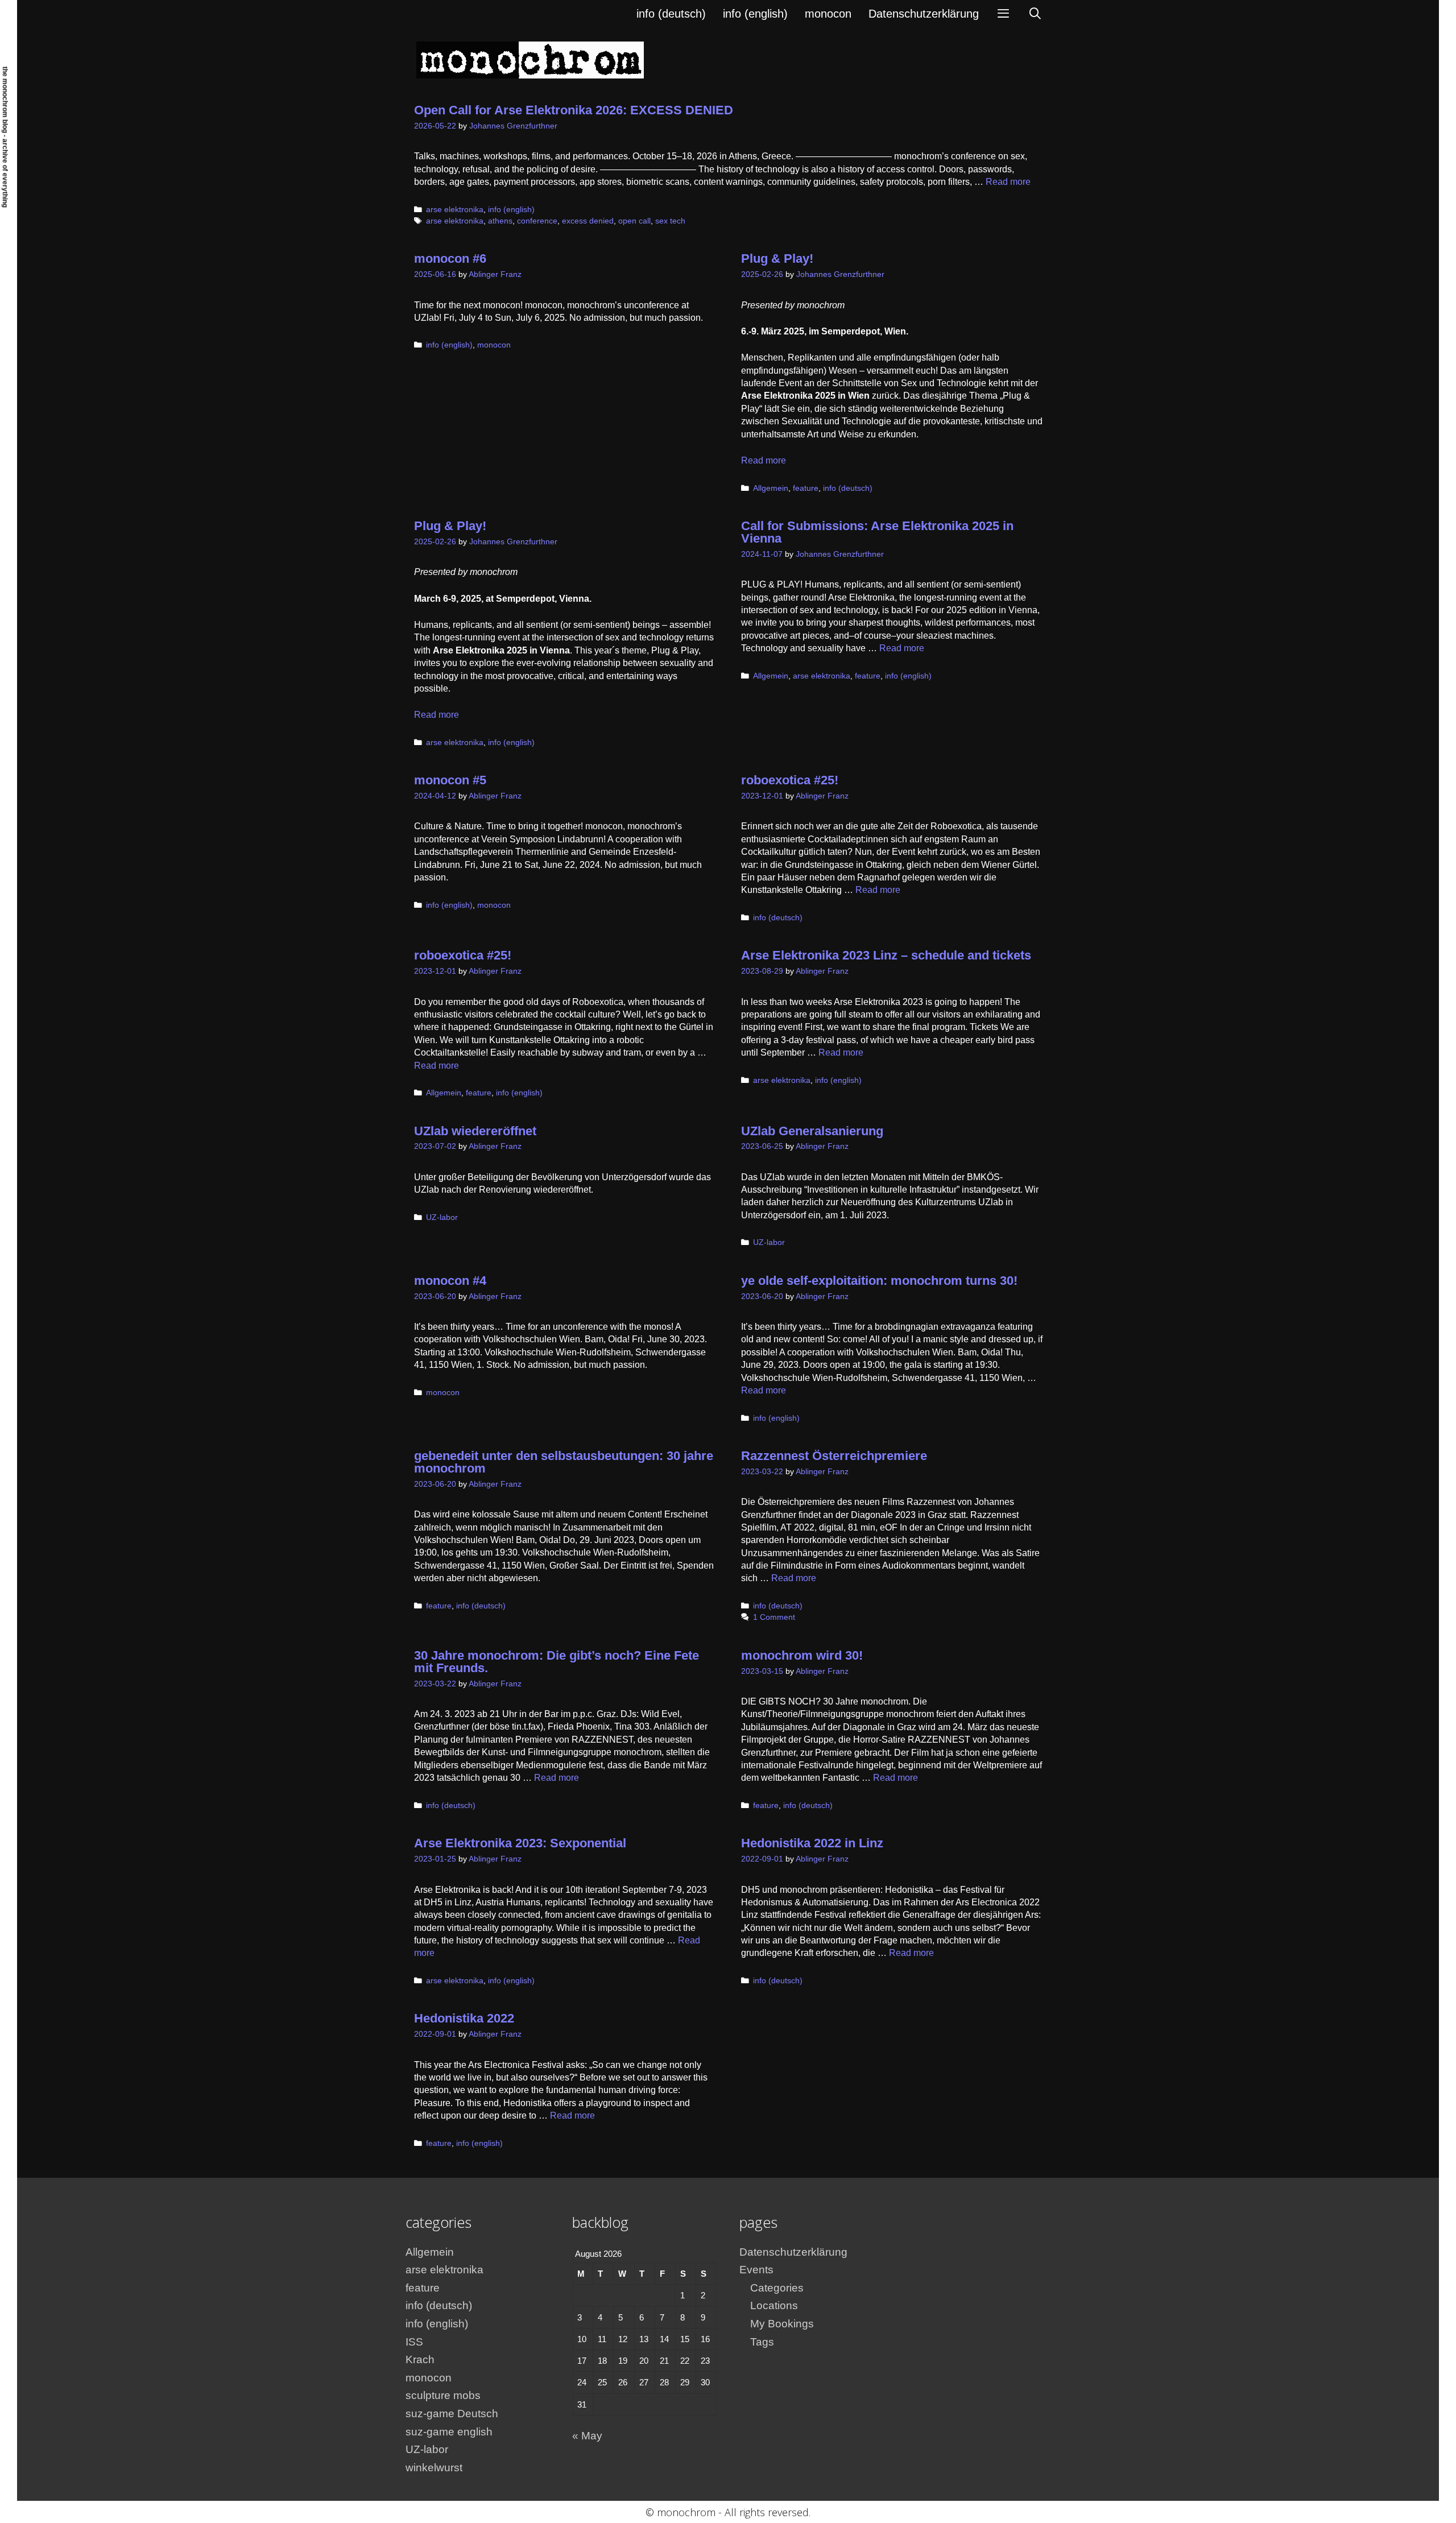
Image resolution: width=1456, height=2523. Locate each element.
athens (500, 221)
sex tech (670, 221)
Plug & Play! (777, 258)
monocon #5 (450, 780)
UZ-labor (442, 1217)
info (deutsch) (671, 14)
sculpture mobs (443, 2395)
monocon (828, 14)
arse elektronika (455, 210)
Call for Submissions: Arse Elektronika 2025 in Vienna (877, 532)
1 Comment (774, 1617)
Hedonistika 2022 (464, 2018)
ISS (414, 2342)
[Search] (1035, 14)
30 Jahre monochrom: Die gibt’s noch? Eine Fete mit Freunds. (557, 1662)
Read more (1008, 182)
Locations (774, 2305)
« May (587, 2436)
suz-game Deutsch (452, 2414)
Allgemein (771, 488)
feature (806, 488)
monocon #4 (450, 1281)
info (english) (755, 14)
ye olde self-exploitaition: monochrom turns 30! (879, 1281)
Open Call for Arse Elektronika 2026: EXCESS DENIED (574, 110)
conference (537, 221)
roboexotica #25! (790, 780)
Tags (762, 2342)
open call (634, 221)
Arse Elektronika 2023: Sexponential (520, 1843)
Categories (777, 2288)
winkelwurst (434, 2468)
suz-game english (449, 2432)
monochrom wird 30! (802, 1655)
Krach (420, 2359)
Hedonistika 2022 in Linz (812, 1843)
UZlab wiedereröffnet (475, 1131)
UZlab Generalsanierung (812, 1131)
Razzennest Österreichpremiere (834, 1456)
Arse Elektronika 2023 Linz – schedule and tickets (886, 955)
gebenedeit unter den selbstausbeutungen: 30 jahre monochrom (564, 1462)
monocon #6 (450, 258)
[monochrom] (530, 59)
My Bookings (782, 2324)
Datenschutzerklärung (924, 14)
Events (756, 2270)
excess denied (588, 221)
